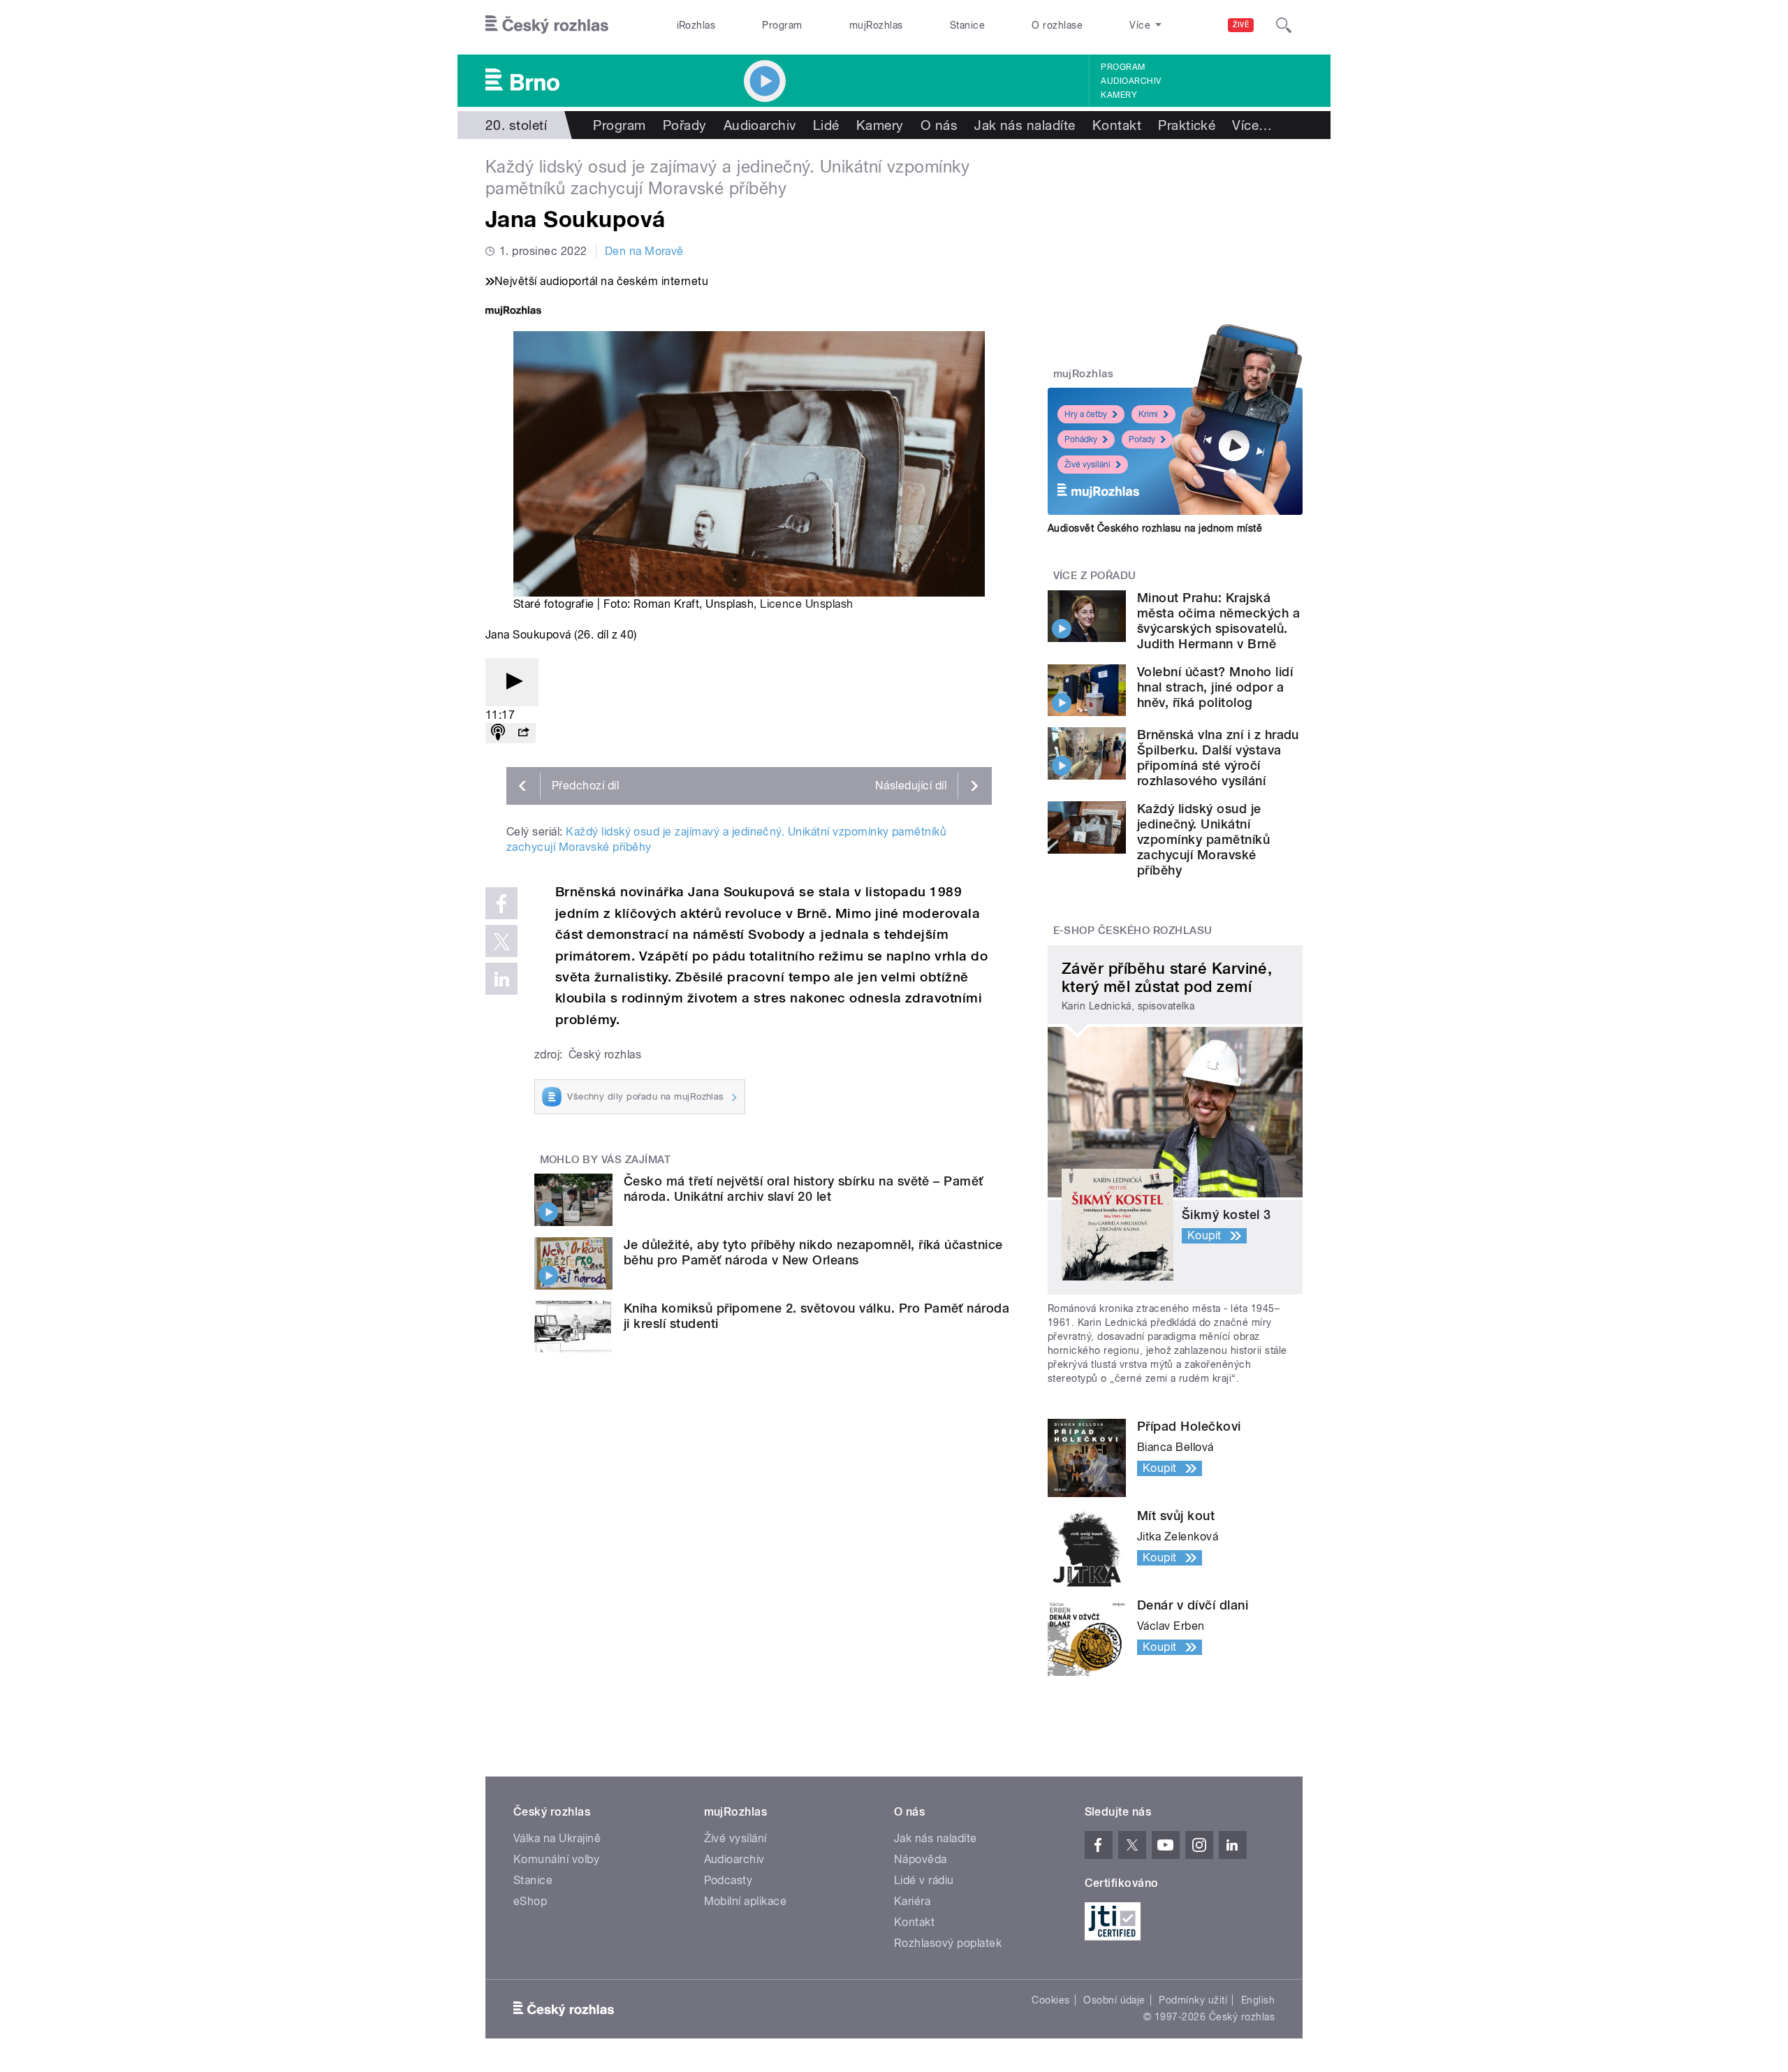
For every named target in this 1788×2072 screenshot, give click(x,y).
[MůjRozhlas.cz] (513, 312)
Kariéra (912, 1901)
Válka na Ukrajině (557, 1838)
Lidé (826, 125)
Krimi (1148, 414)
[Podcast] (498, 733)
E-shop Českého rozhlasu (1133, 931)
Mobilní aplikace (746, 1901)
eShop (530, 1901)
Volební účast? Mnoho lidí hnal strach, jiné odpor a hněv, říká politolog (1215, 687)
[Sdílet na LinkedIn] (501, 979)
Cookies (1050, 2000)
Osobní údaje (1114, 2000)
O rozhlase (1057, 25)
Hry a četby (1086, 414)
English (1258, 2000)
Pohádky (1081, 439)
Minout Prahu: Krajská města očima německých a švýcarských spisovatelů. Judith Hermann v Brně (1218, 621)
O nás (939, 125)
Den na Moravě (644, 251)
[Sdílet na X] (501, 941)
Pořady (685, 125)
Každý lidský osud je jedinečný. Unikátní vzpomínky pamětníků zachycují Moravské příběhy (1203, 839)
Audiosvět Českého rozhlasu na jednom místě (1155, 528)
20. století (516, 125)
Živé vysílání (1087, 465)
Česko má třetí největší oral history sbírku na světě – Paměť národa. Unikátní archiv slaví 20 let (804, 1189)
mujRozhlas (876, 25)
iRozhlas (696, 25)
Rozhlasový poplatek (948, 1943)
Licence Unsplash (807, 604)
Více (1252, 125)
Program (782, 25)
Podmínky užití (1193, 2000)
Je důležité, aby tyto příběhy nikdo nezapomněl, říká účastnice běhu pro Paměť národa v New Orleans (813, 1252)
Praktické (1187, 125)
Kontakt (1117, 125)
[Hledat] (1284, 25)
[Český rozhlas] (547, 25)
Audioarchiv (1131, 81)
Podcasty (728, 1880)
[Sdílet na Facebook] (501, 903)
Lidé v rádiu (924, 1880)
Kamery (1119, 95)
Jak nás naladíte (1025, 125)
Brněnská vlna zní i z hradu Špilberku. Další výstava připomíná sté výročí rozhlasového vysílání (1218, 758)
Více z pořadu (1095, 576)
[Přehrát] (512, 682)
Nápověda (921, 1859)
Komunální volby (556, 1859)
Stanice (967, 25)
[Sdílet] (523, 733)
